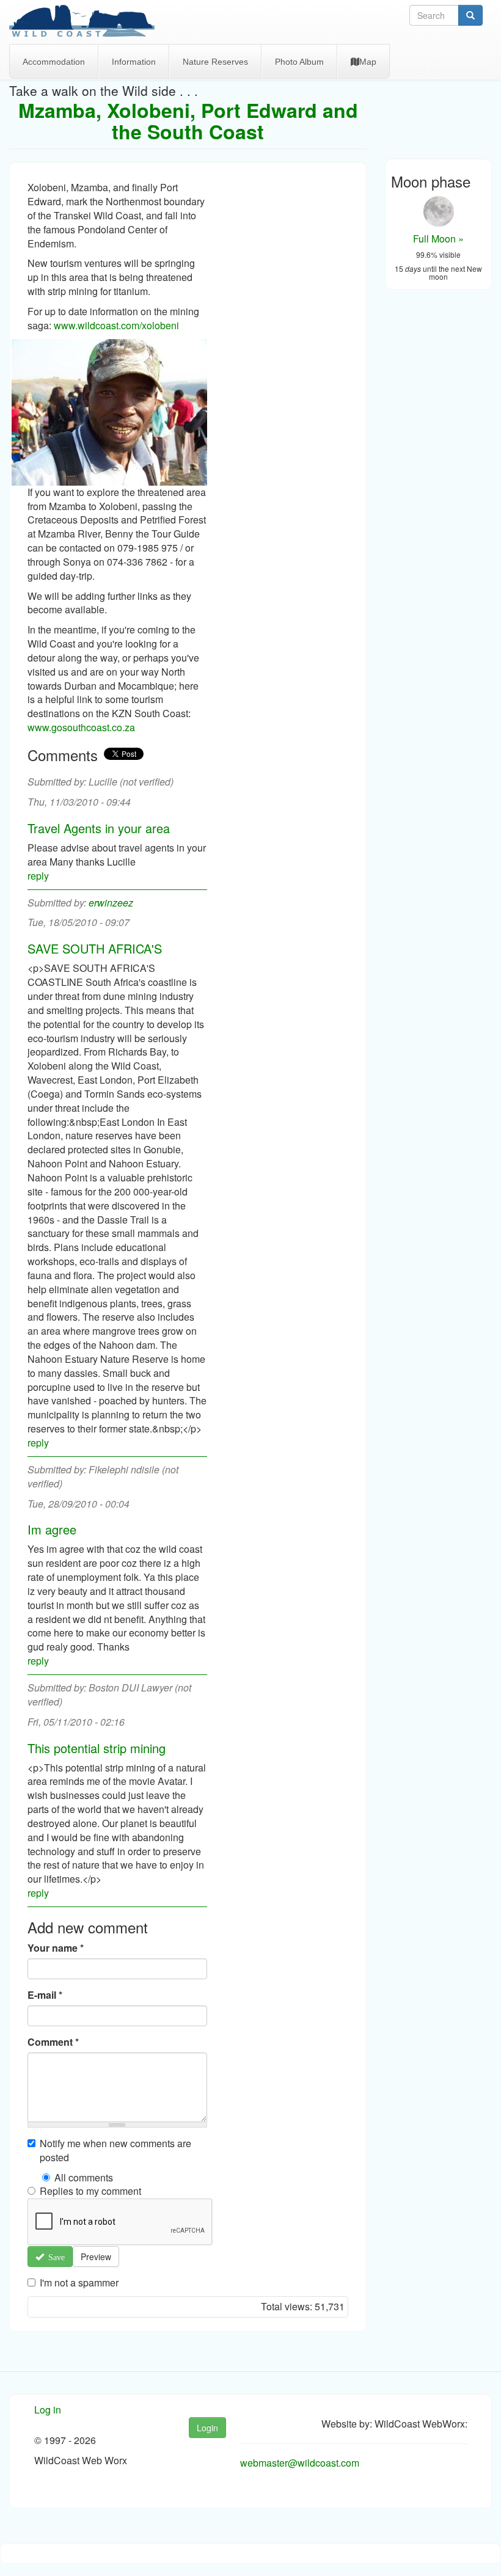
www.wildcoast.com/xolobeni (116, 325)
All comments (84, 2178)
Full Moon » (438, 239)
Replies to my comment (90, 2191)
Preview (96, 2257)
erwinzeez (111, 903)
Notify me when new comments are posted (115, 2151)
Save (54, 2257)
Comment (53, 2042)
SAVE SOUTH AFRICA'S (95, 948)
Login (207, 2428)
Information (134, 62)
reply (38, 876)
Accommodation (54, 62)
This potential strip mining (97, 1748)
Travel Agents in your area (99, 828)
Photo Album (299, 62)
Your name (56, 1948)
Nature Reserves (215, 62)
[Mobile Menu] (86, 22)
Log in (48, 2410)
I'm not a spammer (79, 2283)
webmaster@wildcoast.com (300, 2463)
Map (368, 62)
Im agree (52, 1529)
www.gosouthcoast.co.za (81, 727)
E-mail (45, 1995)
